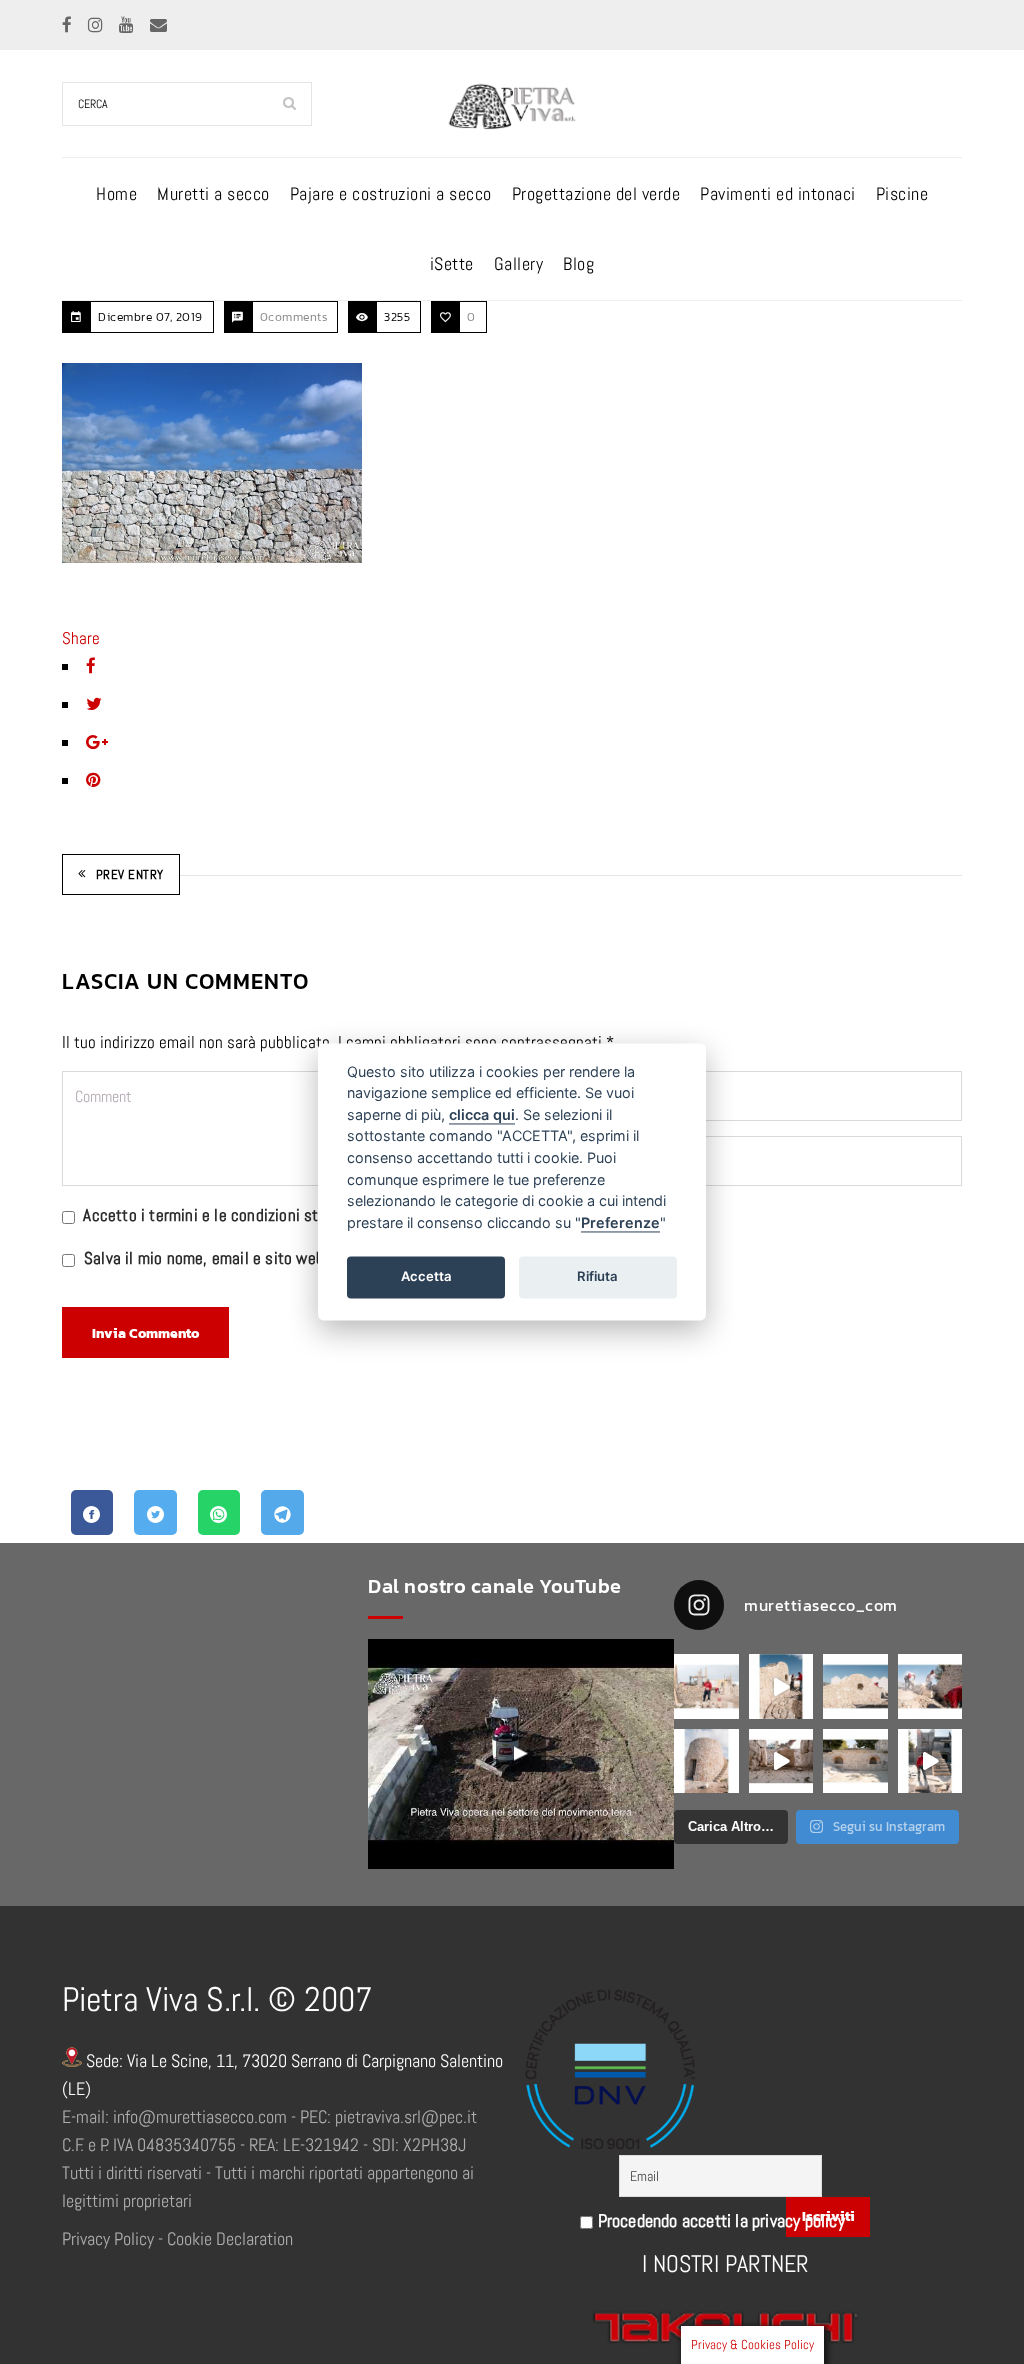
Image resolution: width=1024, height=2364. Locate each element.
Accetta (426, 1276)
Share (81, 638)
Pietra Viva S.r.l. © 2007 (217, 1999)
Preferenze (620, 1222)
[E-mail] (158, 25)
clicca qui (482, 1114)
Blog (578, 263)
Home (116, 193)
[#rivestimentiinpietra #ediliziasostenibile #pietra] (930, 1686)
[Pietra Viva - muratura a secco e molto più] (521, 1754)
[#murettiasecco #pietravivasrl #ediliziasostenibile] (706, 1686)
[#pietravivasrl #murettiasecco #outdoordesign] (781, 1686)
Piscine (902, 193)
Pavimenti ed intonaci (778, 193)
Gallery (519, 263)
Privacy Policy (108, 2238)
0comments (294, 317)
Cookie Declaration (230, 2238)
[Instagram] (97, 25)
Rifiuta (597, 1276)
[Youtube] (128, 25)
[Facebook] (69, 25)
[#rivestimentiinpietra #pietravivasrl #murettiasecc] (781, 1761)
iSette (452, 263)
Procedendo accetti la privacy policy (718, 2220)
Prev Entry (130, 874)
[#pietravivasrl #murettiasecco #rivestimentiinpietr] (930, 1761)
